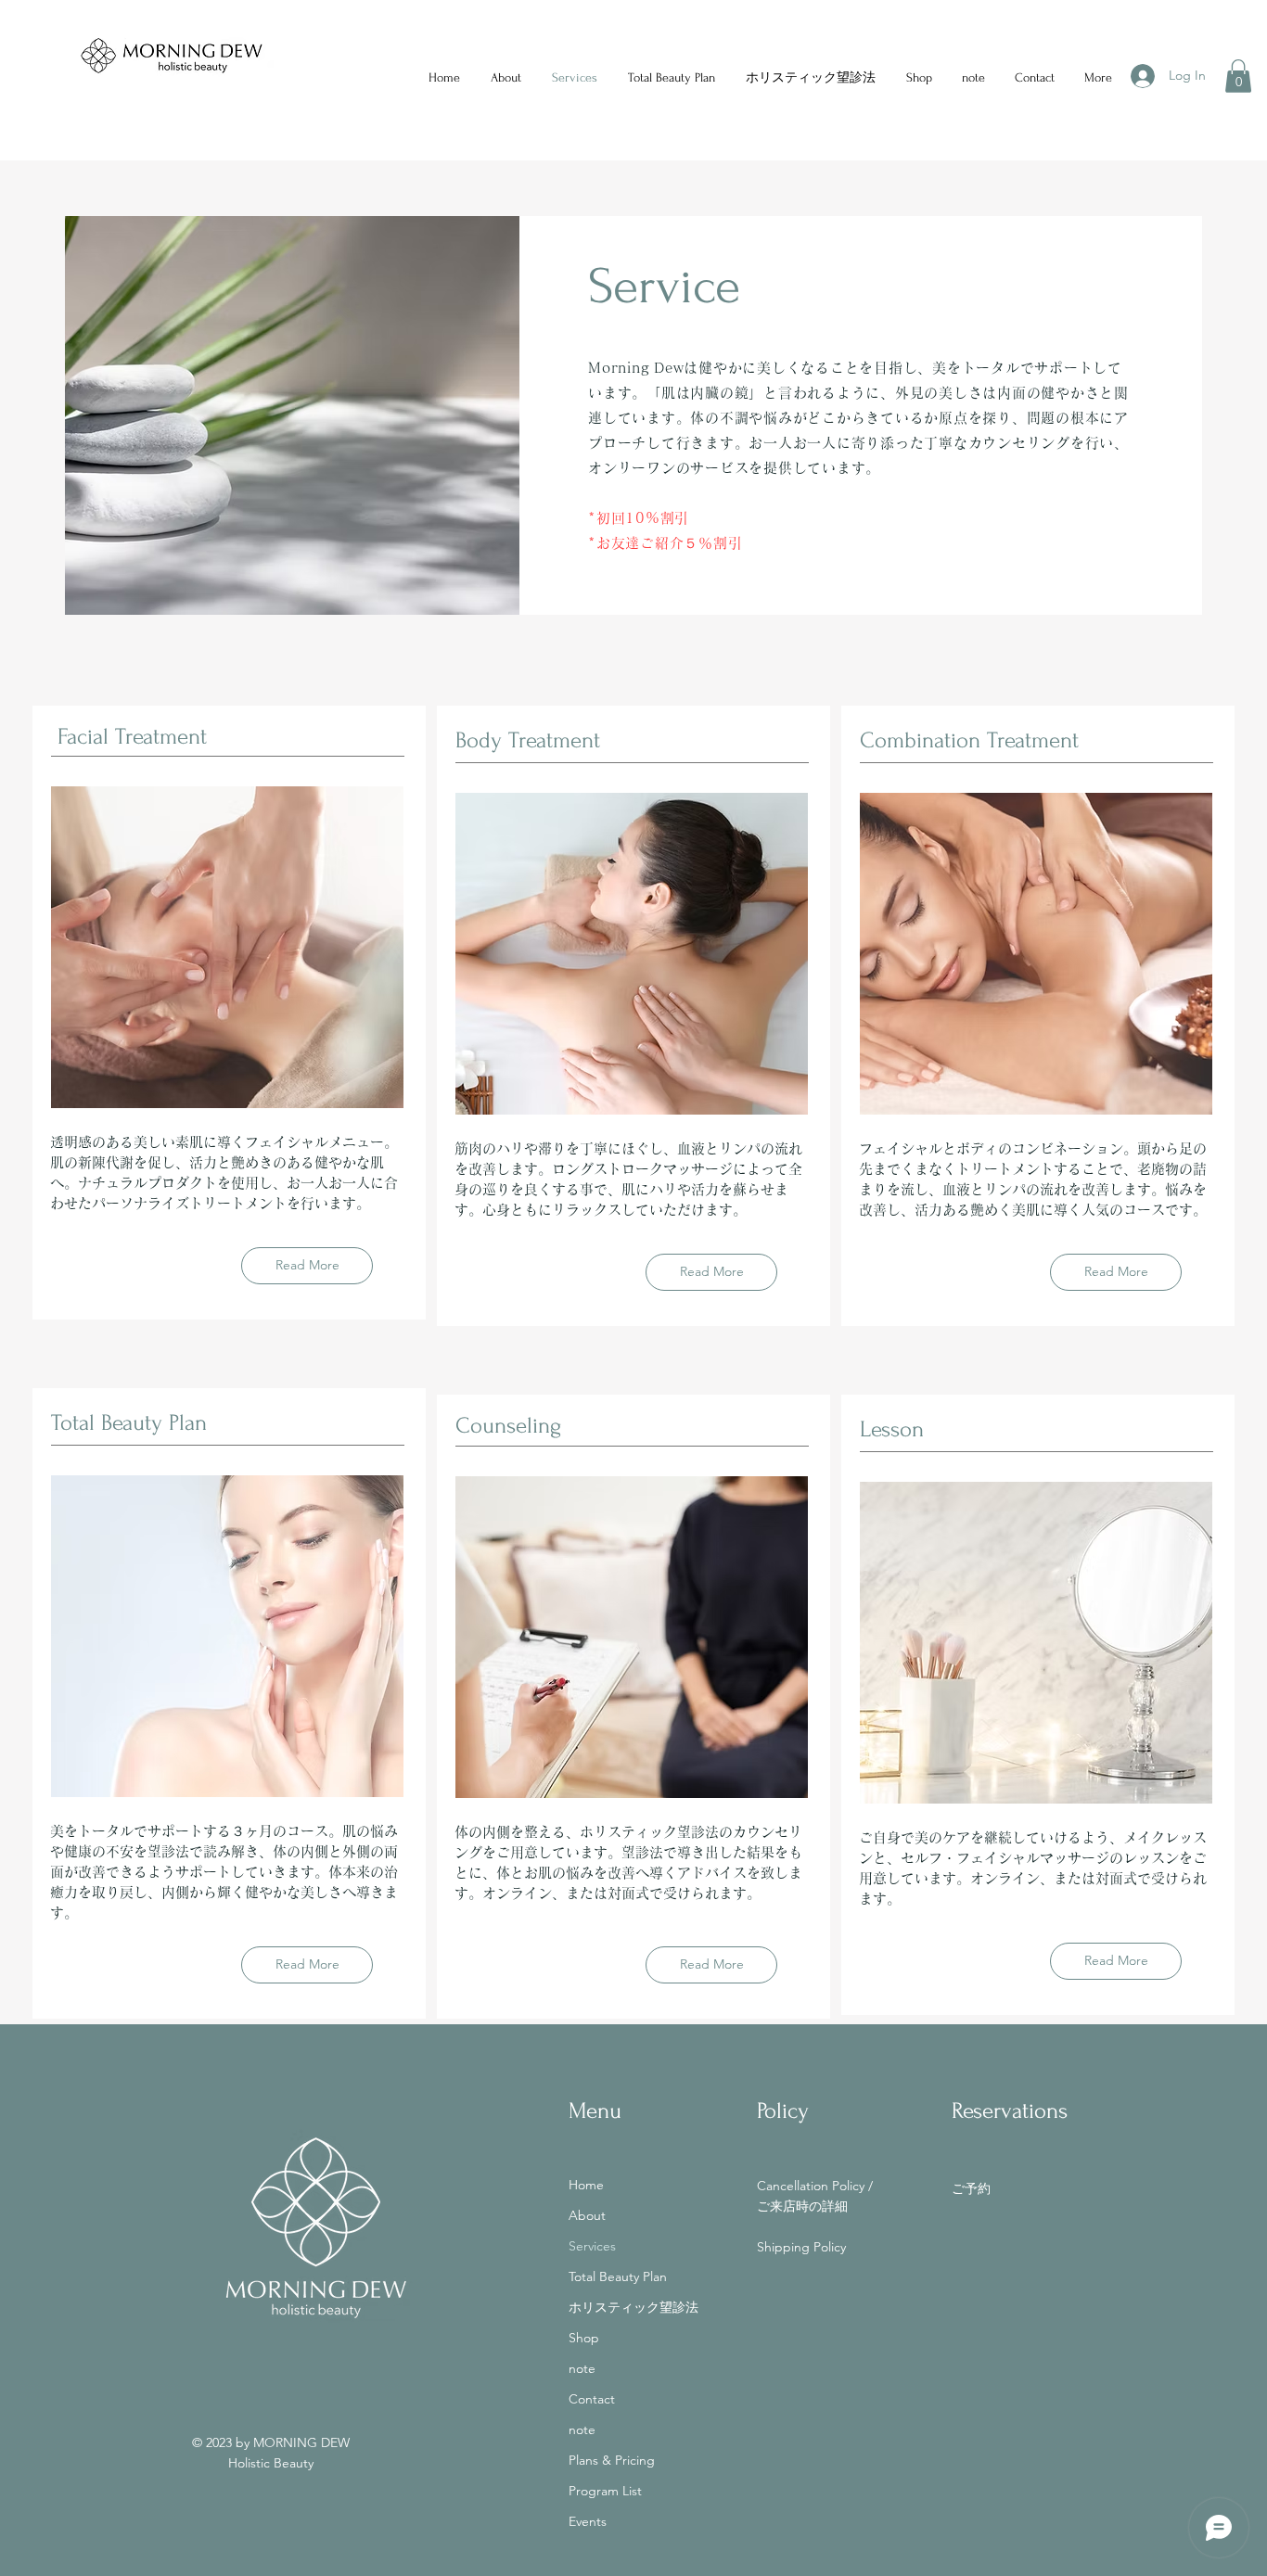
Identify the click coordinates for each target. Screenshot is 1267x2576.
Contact (592, 2399)
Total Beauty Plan (618, 2276)
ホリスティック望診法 (633, 2307)
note (582, 2368)
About (587, 2215)
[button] (1238, 76)
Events (588, 2521)
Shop (584, 2338)
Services (592, 2246)
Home (586, 2185)
